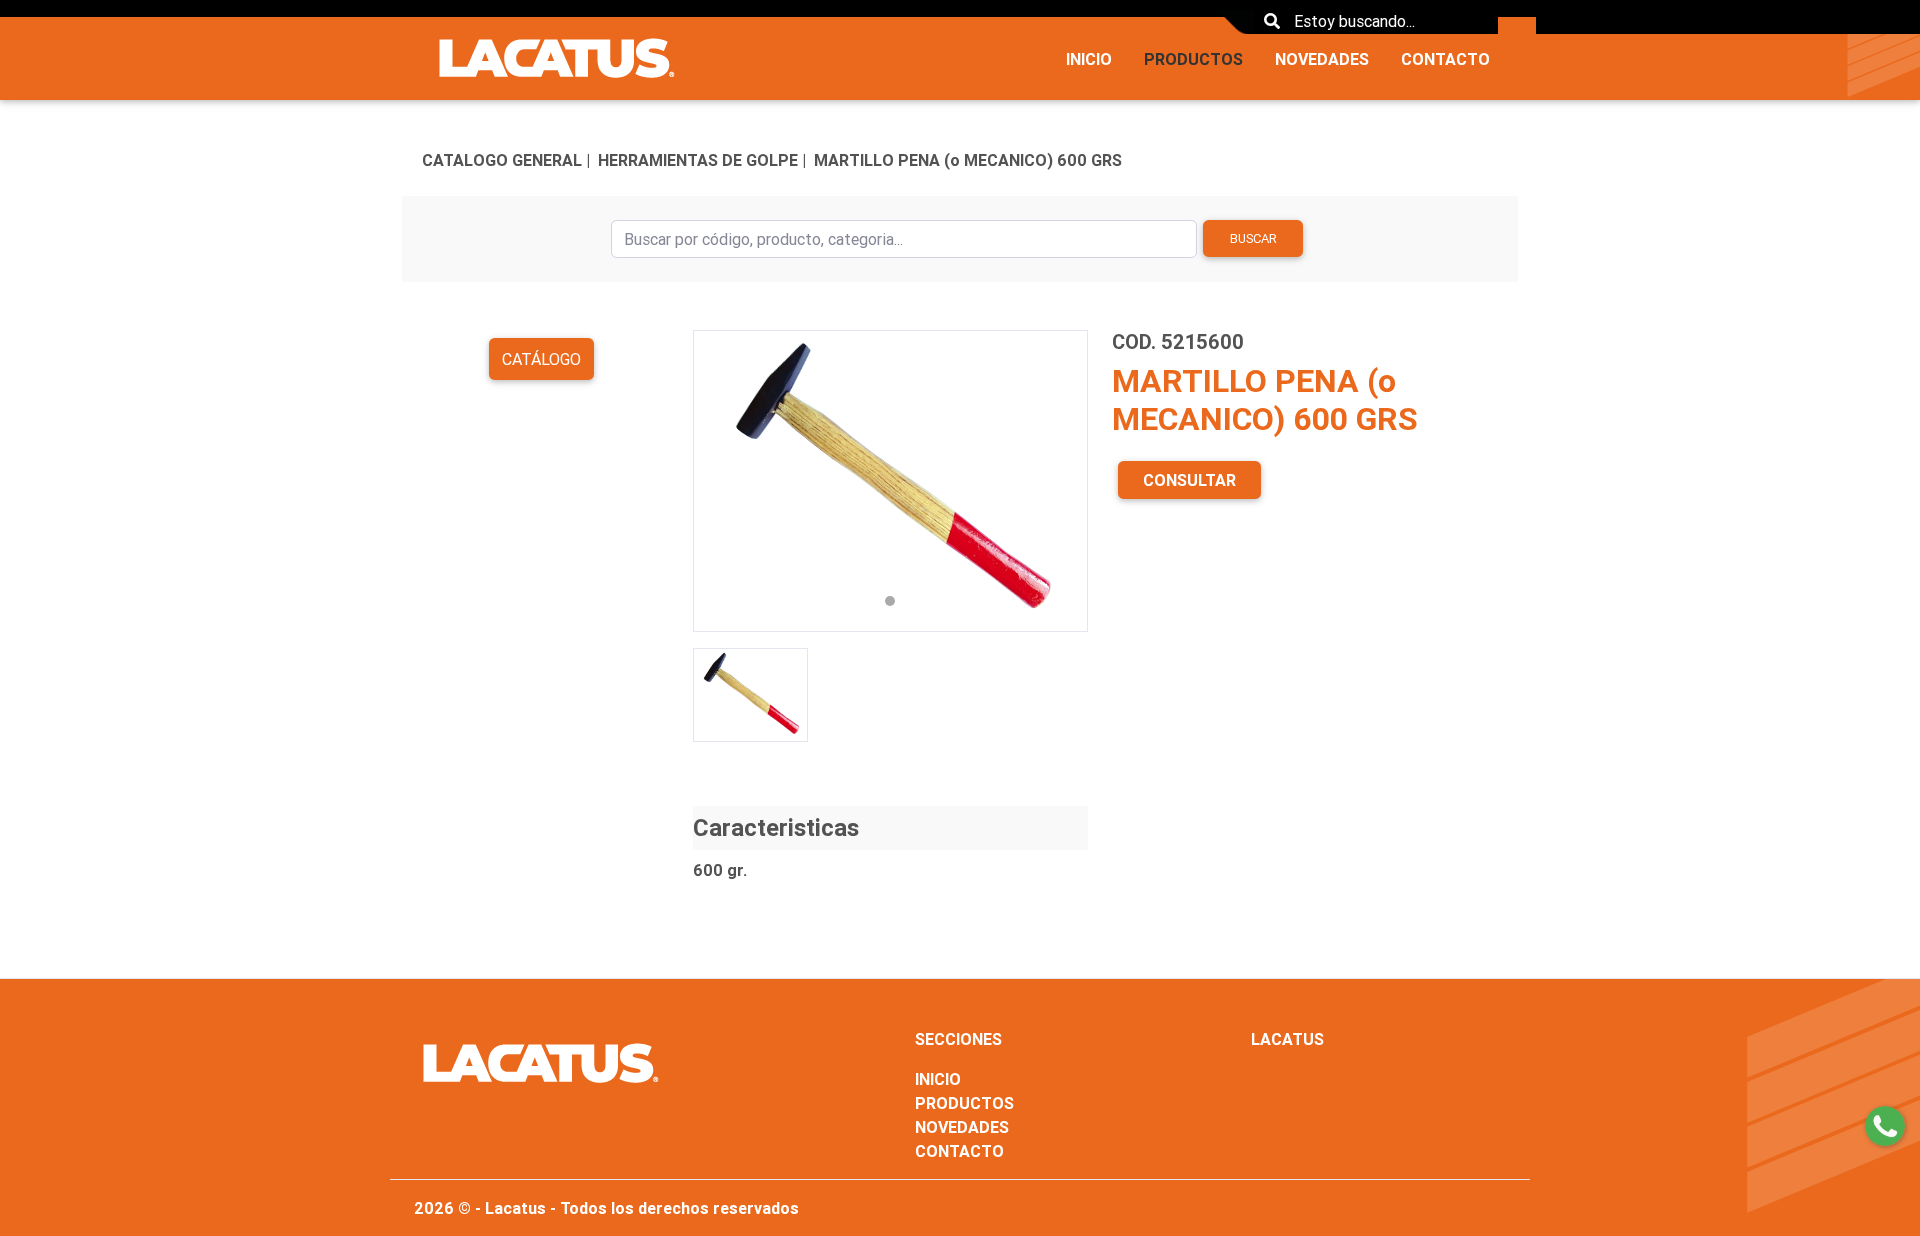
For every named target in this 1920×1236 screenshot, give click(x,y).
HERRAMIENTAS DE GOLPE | (702, 160)
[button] (722, 481)
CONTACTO (1445, 59)
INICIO (1089, 59)
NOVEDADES (1322, 59)
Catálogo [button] (541, 359)
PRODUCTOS (1193, 59)
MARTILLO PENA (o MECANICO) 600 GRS (968, 160)
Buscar (1253, 238)
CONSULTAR (1189, 480)
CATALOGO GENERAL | (506, 160)
